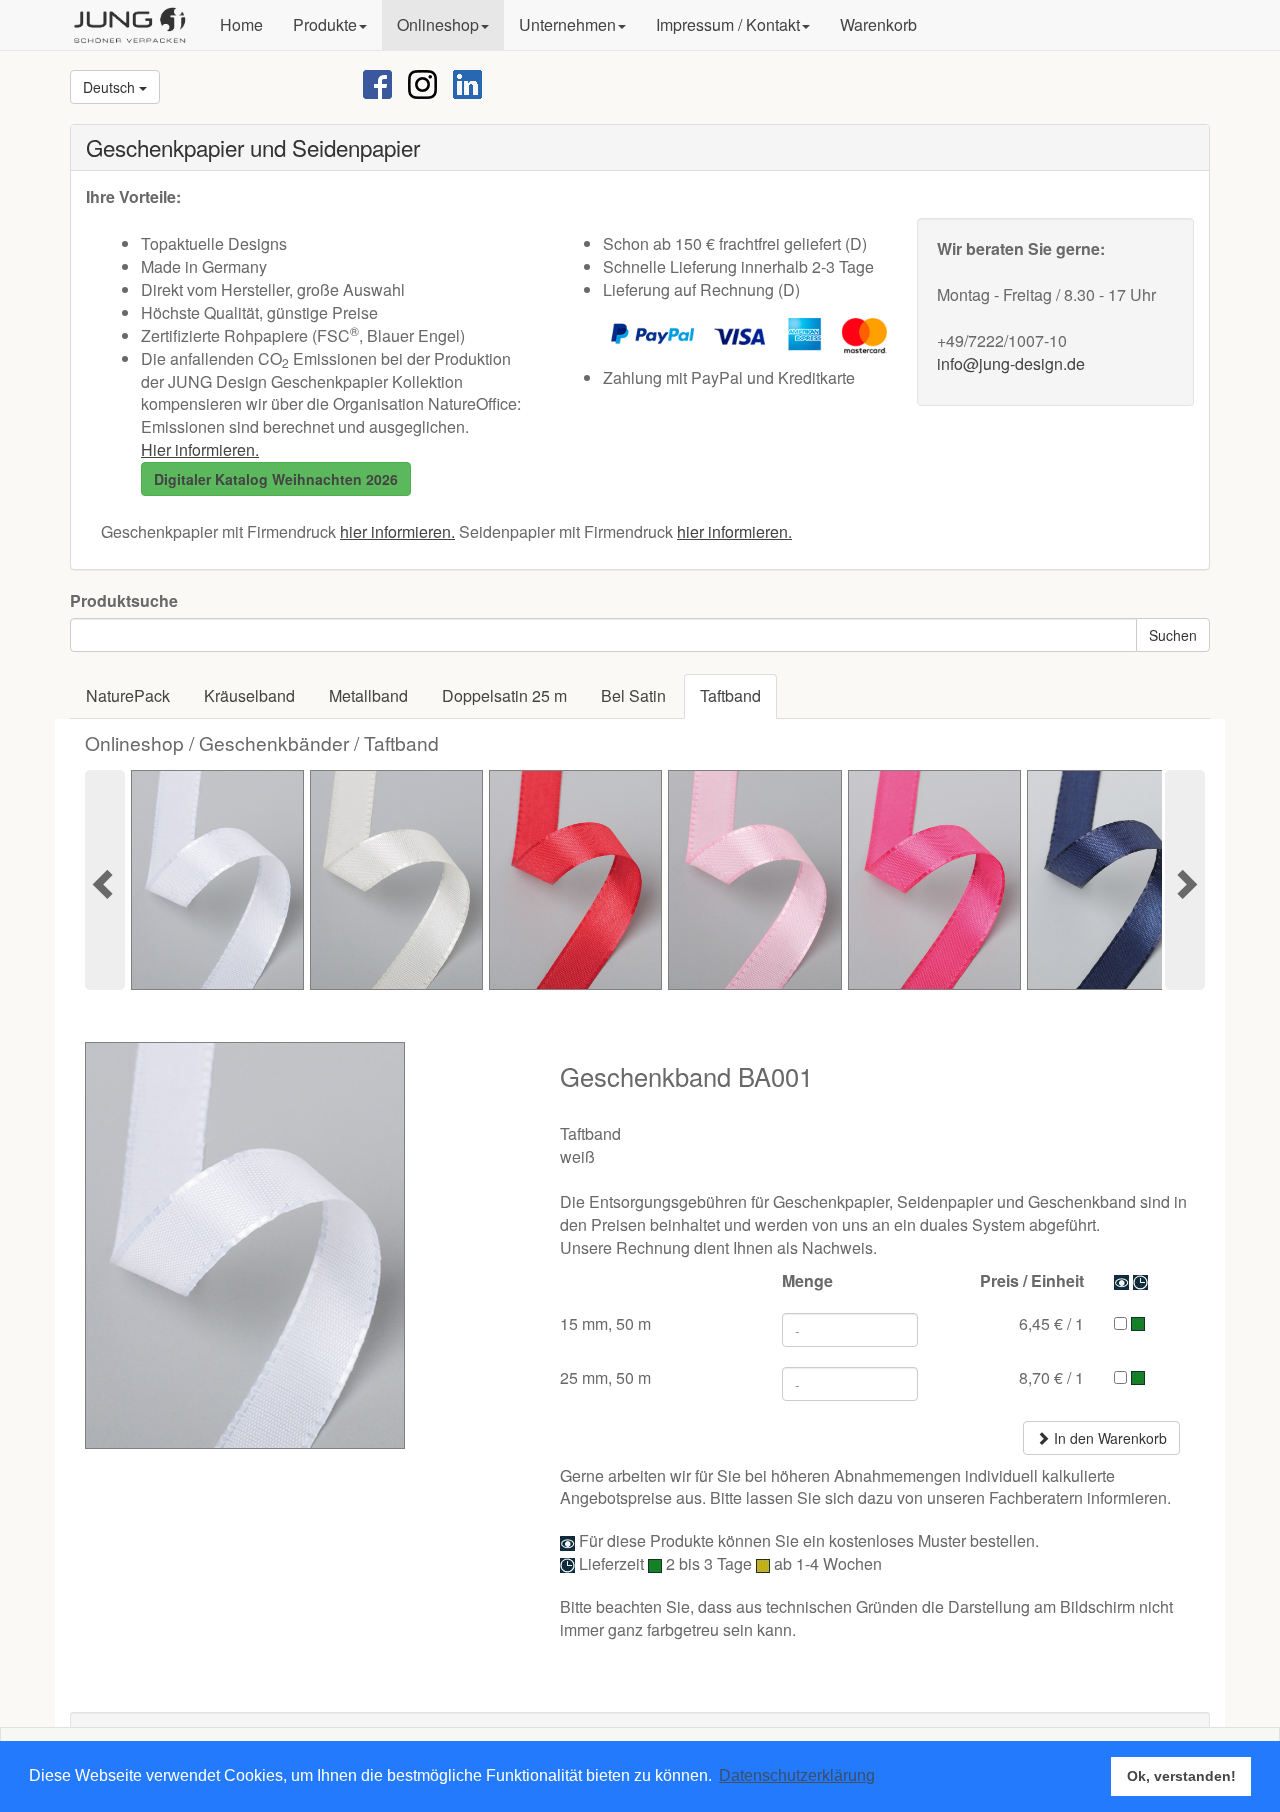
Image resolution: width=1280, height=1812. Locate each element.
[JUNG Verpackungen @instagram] (422, 82)
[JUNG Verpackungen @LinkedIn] (467, 82)
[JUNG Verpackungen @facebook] (377, 82)
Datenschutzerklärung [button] (797, 1775)
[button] (330, 25)
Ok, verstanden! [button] (1181, 1776)
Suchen (1173, 635)
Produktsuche (124, 601)
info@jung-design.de (1011, 363)
